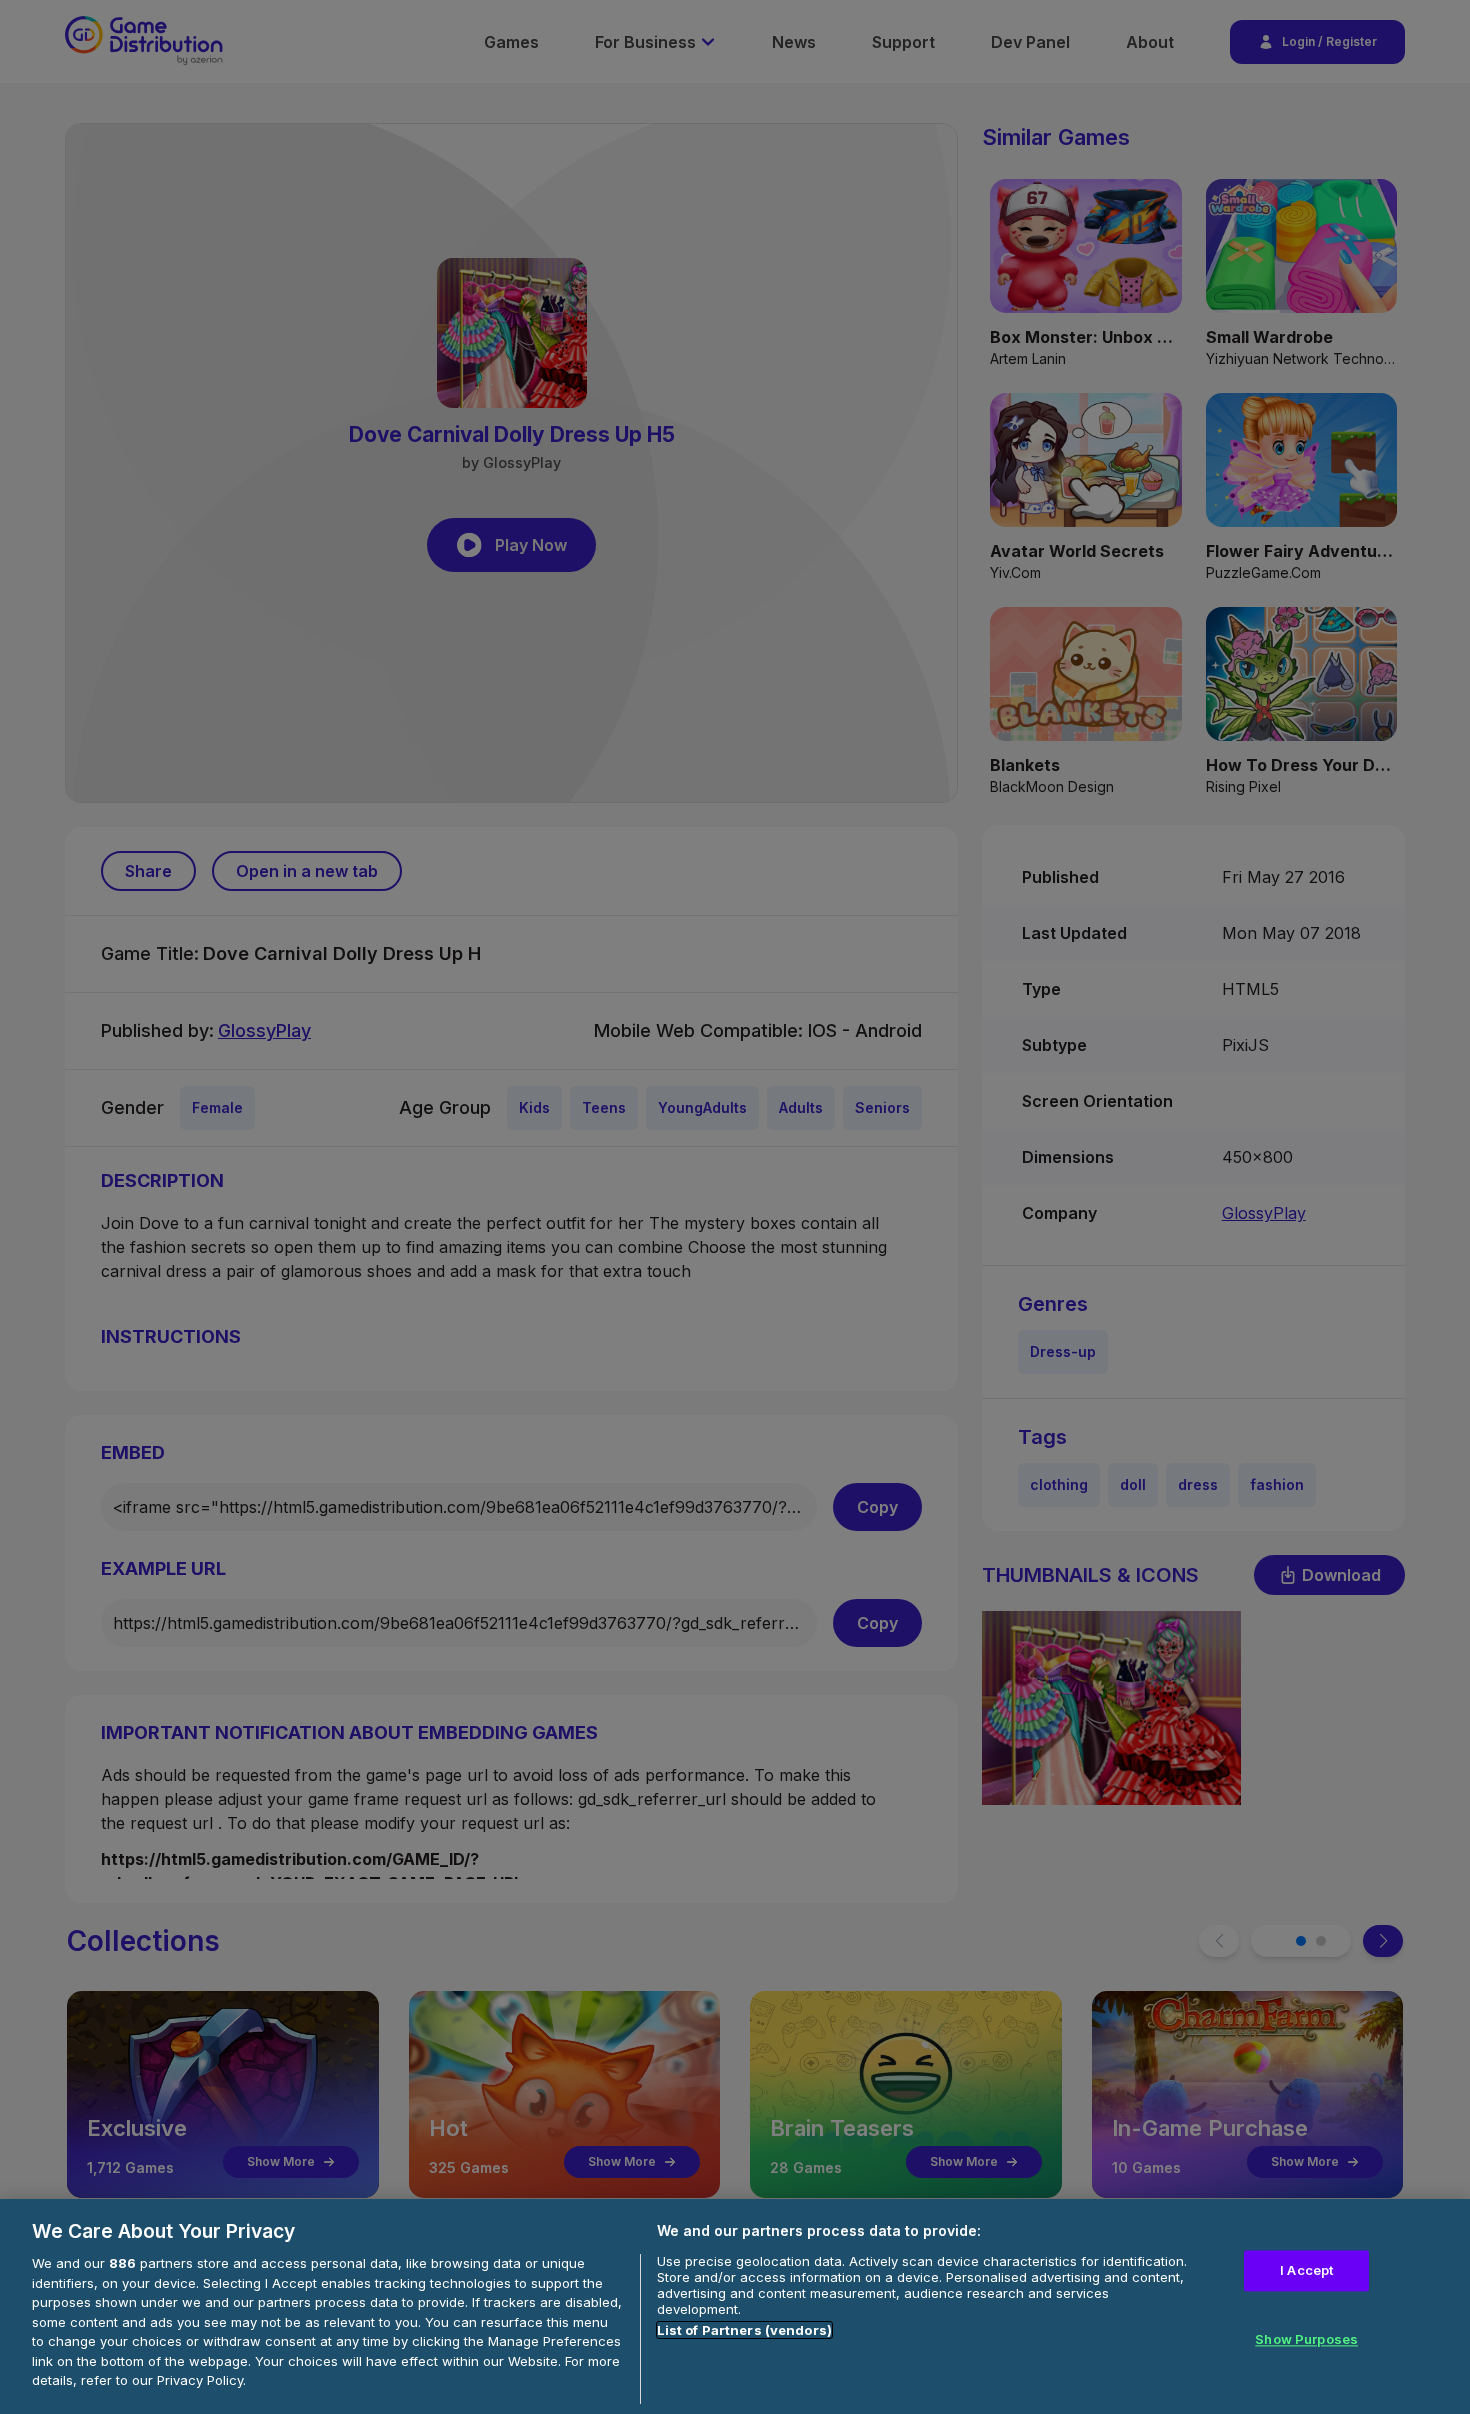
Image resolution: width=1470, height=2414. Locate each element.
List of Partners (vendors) (744, 2330)
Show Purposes (1306, 2340)
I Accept (1306, 2270)
